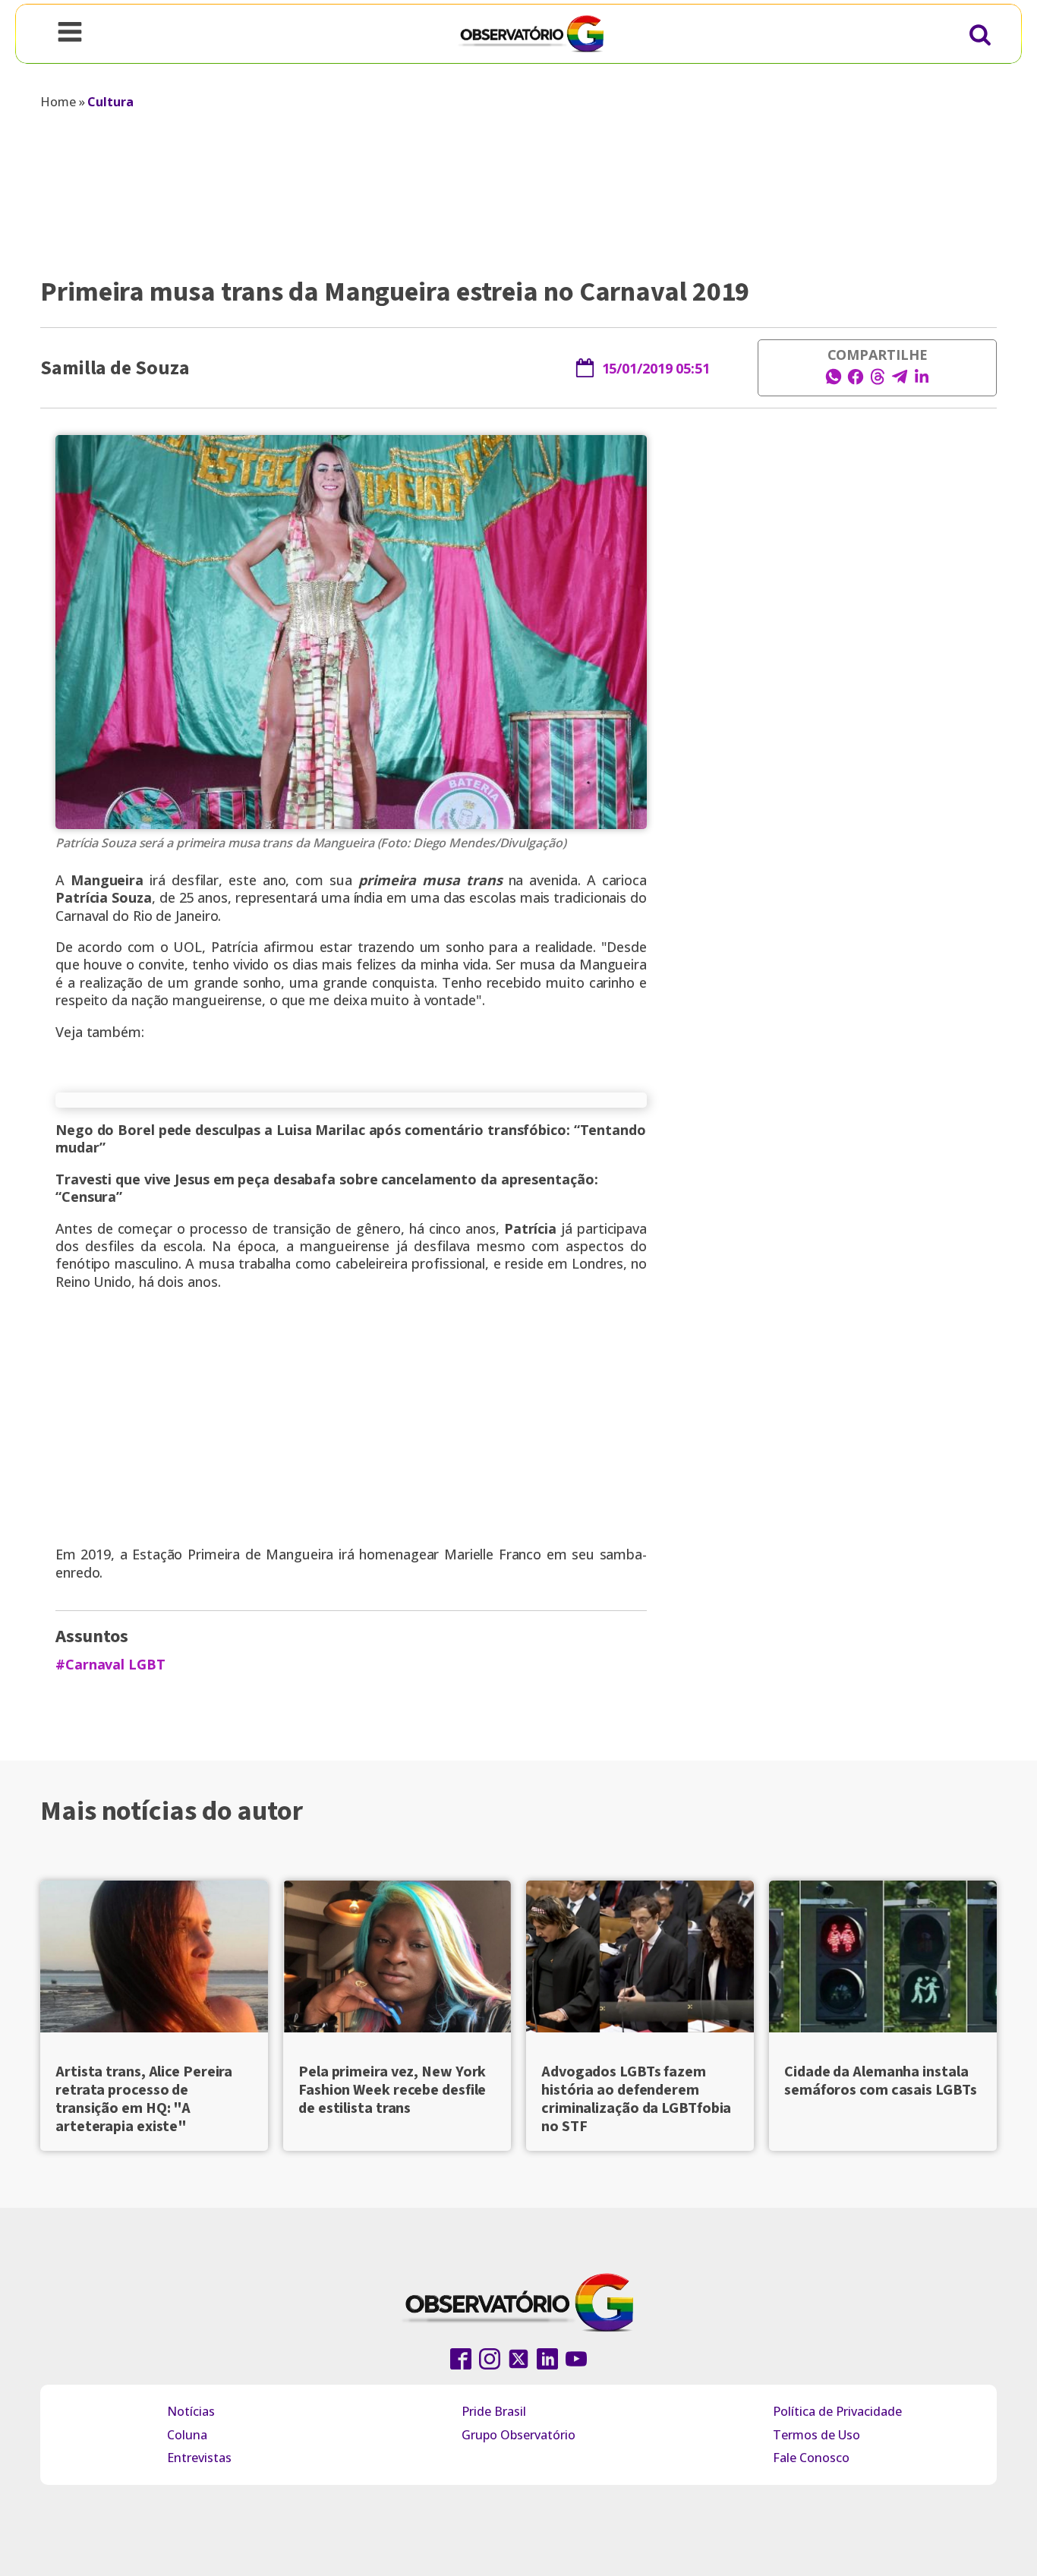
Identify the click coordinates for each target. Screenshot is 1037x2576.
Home (58, 102)
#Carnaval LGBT (110, 1665)
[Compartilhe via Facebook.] (856, 381)
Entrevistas (199, 2458)
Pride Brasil (494, 2411)
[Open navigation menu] (70, 33)
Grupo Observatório (518, 2435)
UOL (188, 947)
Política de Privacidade (837, 2411)
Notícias (191, 2411)
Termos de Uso (816, 2435)
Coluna (187, 2435)
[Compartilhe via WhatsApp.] (834, 381)
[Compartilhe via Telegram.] (900, 381)
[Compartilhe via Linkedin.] (922, 381)
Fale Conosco (811, 2458)
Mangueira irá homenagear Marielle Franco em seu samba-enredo (351, 1563)
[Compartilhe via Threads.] (878, 381)
